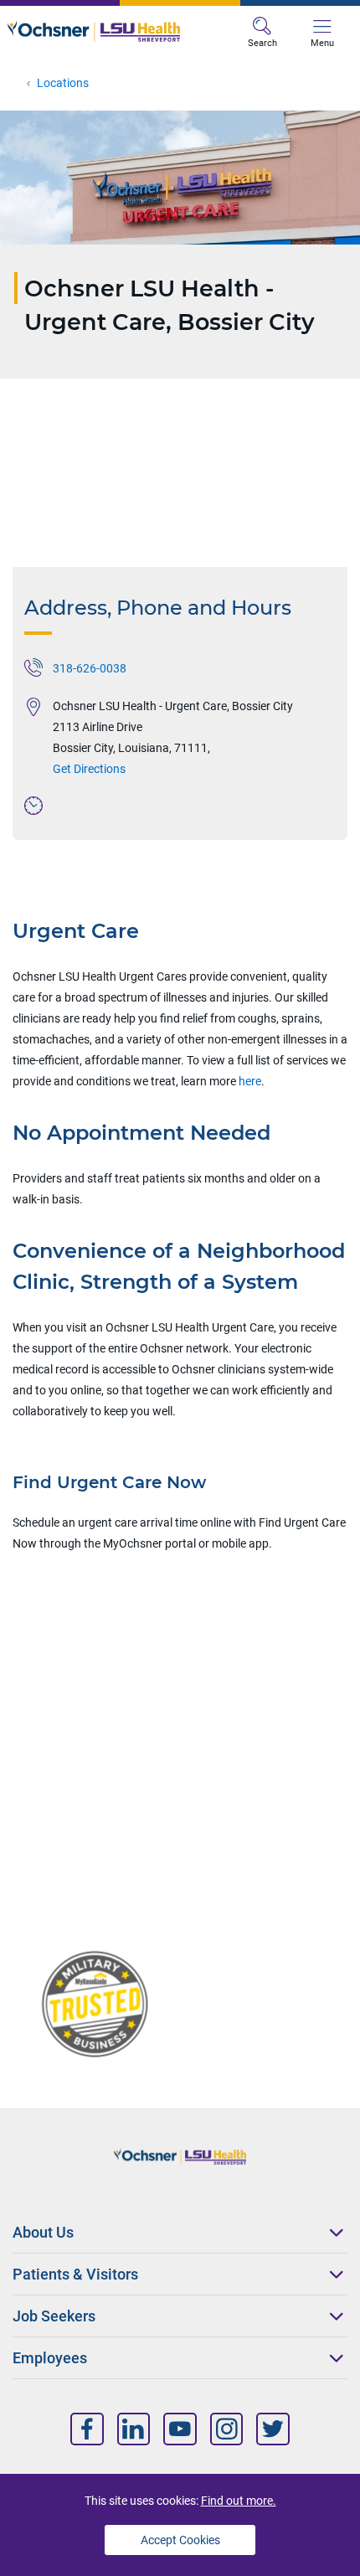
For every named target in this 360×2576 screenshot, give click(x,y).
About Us (43, 2232)
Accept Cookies (180, 2540)
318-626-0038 (90, 668)
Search (262, 43)
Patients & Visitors (75, 2274)
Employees (50, 2358)
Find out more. (239, 2501)
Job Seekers (54, 2316)
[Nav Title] (87, 2429)
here (250, 1081)
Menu (322, 43)
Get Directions (89, 769)
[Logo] (94, 31)
